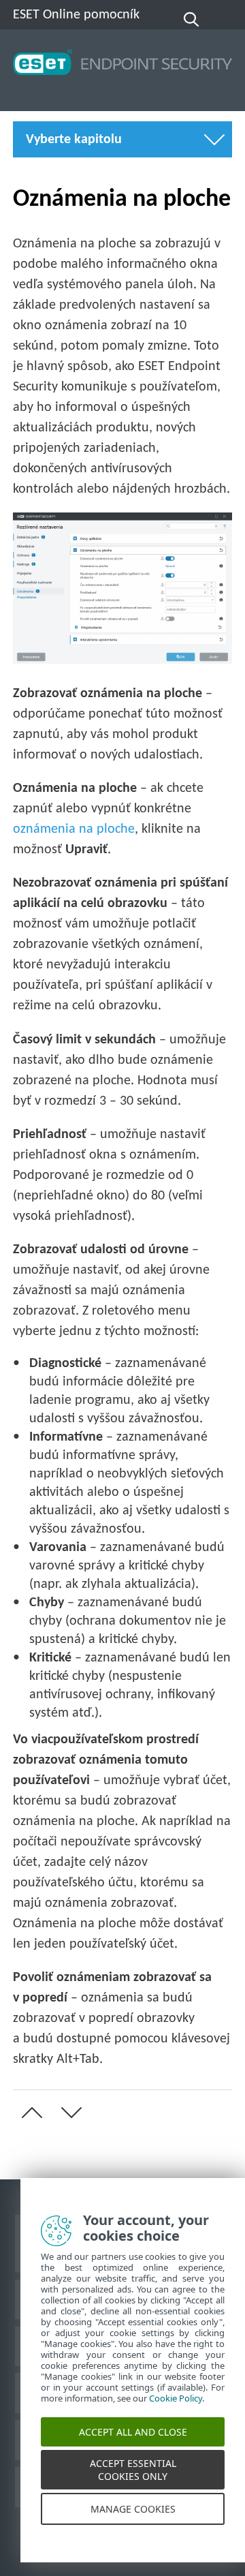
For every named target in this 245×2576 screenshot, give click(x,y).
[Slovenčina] (223, 20)
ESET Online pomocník (76, 15)
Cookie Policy (176, 2412)
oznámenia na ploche (74, 829)
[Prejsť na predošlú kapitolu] (29, 2113)
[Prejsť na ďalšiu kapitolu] (69, 2113)
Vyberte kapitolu (74, 140)
